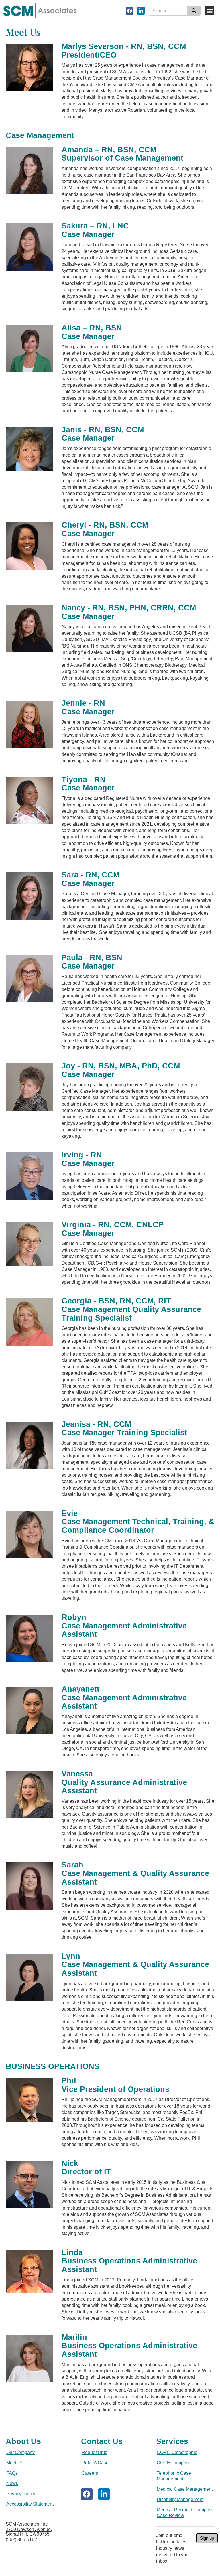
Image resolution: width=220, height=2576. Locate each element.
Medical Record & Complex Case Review (185, 2513)
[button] (210, 11)
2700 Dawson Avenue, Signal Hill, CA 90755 (29, 2532)
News (12, 2483)
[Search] (194, 11)
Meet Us (15, 2463)
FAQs (12, 2473)
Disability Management (180, 2499)
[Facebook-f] (130, 11)
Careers (90, 2473)
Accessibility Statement (30, 2504)
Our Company (20, 2452)
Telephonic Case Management (174, 2476)
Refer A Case (95, 2463)
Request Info (95, 2452)
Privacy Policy (21, 2494)
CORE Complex (173, 2463)
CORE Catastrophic (177, 2452)
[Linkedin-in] (141, 11)
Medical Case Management (185, 2489)
